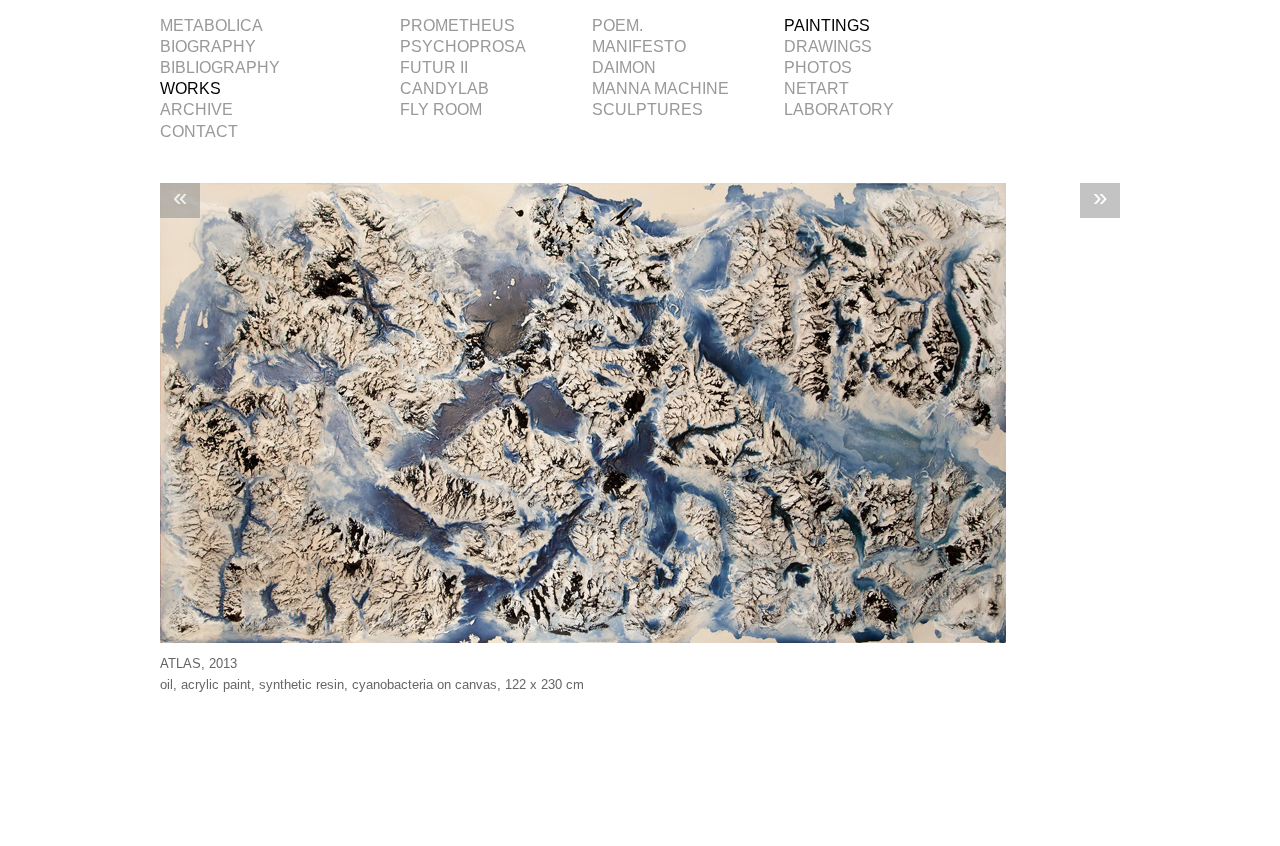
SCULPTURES (647, 109)
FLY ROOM (441, 109)
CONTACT (199, 131)
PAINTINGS (827, 25)
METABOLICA (211, 25)
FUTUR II (434, 67)
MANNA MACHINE (660, 88)
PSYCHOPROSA (463, 46)
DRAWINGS (828, 46)
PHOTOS (818, 67)
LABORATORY (839, 109)
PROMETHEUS (457, 25)
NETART (816, 88)
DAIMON (624, 67)
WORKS (190, 88)
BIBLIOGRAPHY (220, 67)
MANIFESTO (639, 46)
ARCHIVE (196, 109)
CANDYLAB (444, 88)
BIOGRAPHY (208, 46)
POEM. (617, 25)
